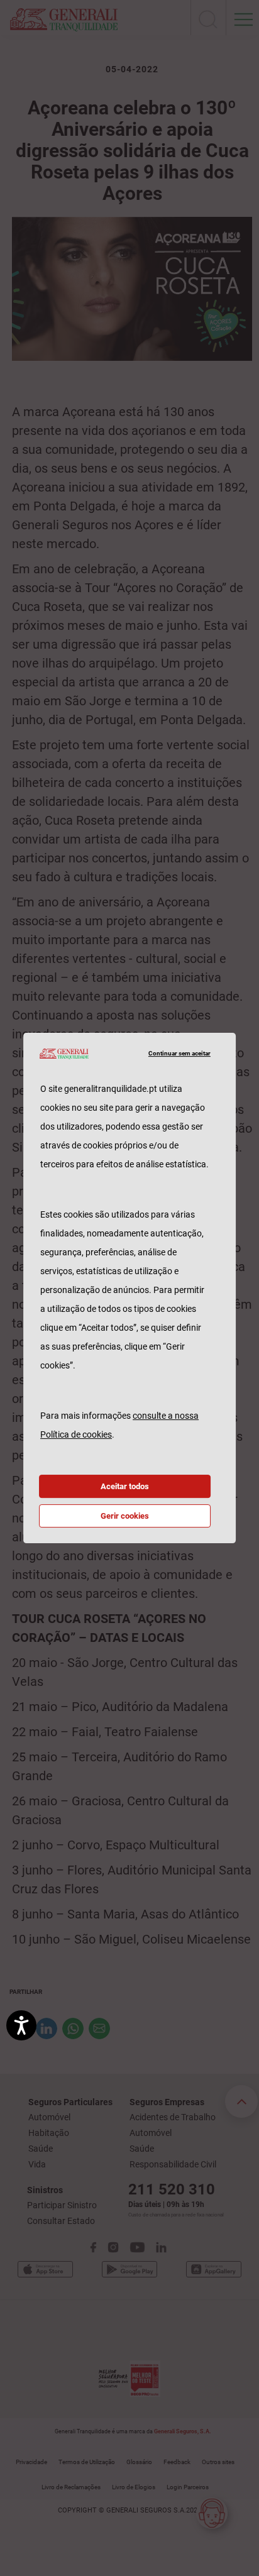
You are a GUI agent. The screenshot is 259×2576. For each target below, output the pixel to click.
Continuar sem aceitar (179, 1053)
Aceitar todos (125, 1486)
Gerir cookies (125, 1516)
